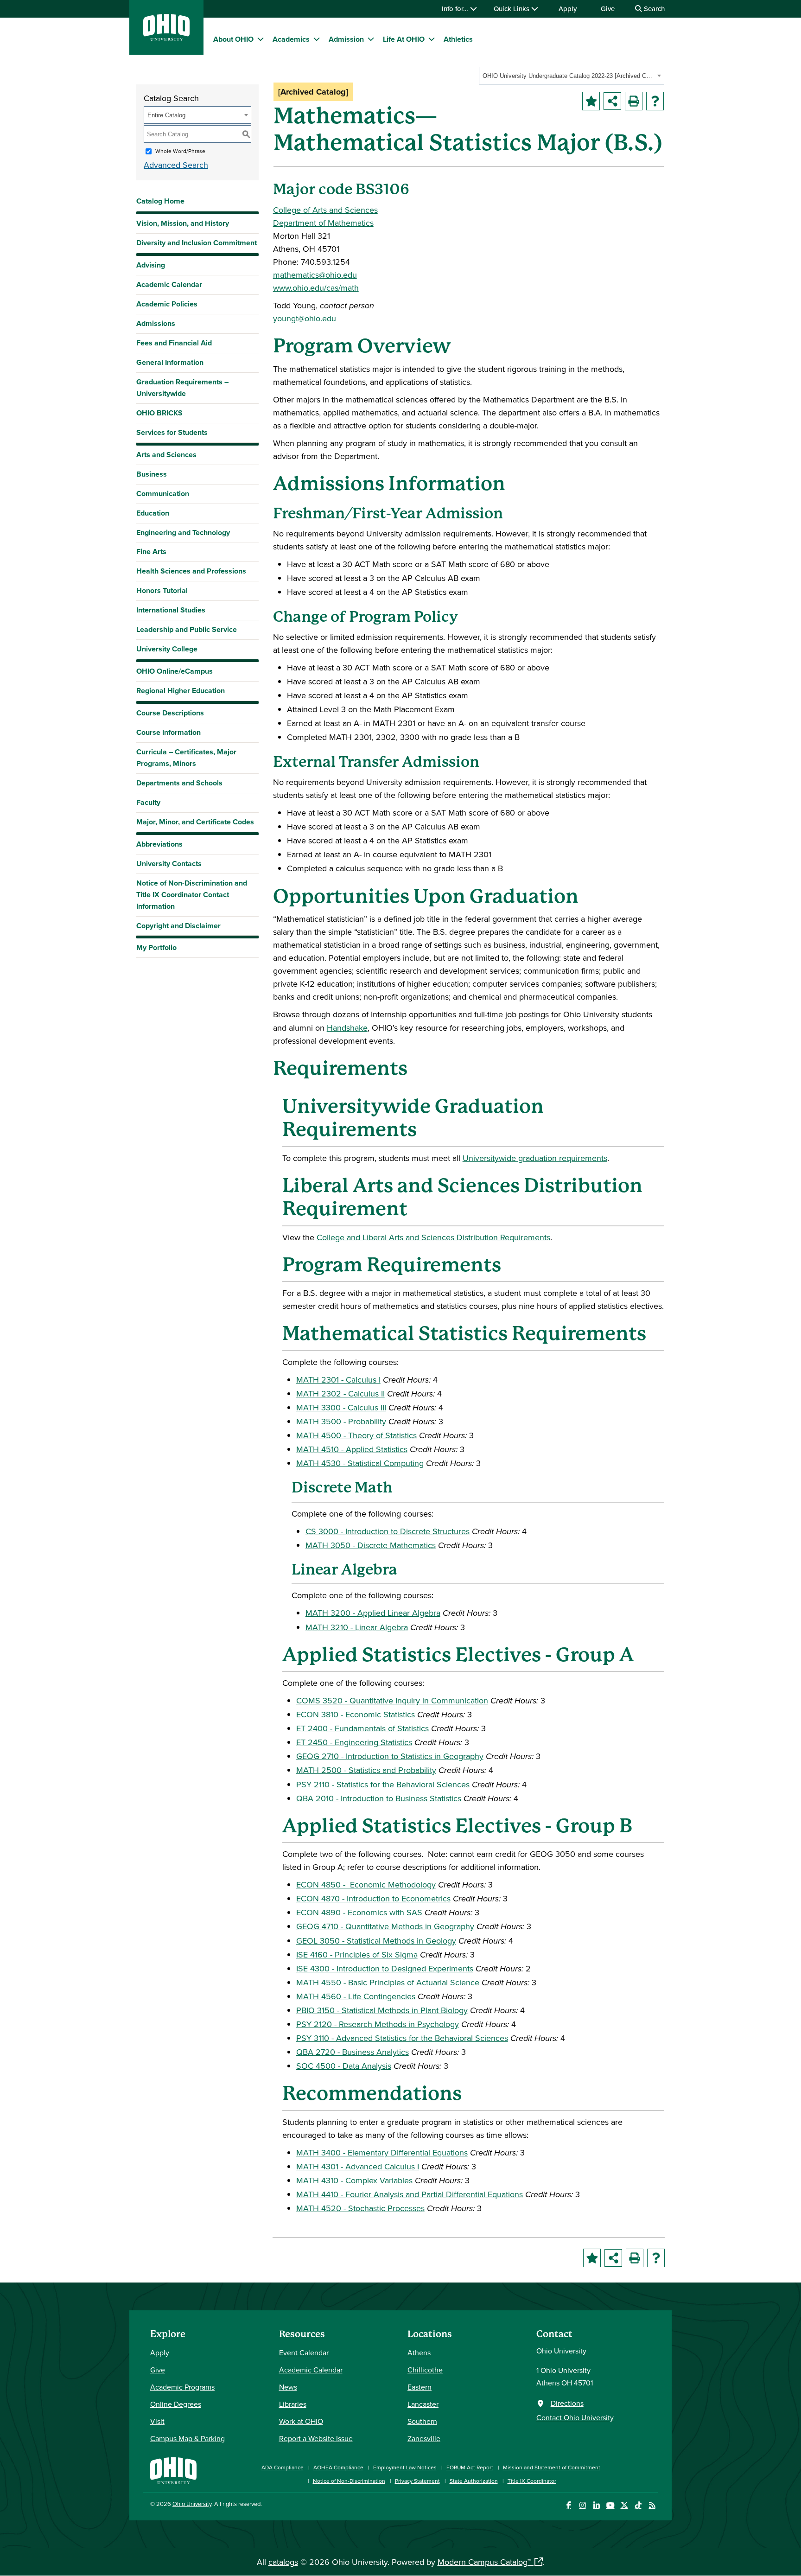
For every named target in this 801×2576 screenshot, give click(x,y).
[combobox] (572, 76)
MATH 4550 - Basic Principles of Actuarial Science (388, 1982)
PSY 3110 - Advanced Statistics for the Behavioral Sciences (402, 2038)
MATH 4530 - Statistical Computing (360, 1463)
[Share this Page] (612, 101)
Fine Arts (151, 552)
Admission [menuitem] (346, 39)
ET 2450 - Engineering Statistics (354, 1742)
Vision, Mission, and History (183, 223)
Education (153, 513)
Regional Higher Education (181, 691)
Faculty (148, 802)
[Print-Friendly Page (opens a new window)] (634, 101)
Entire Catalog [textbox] (166, 115)
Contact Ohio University (575, 2417)
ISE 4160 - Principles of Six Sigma (357, 1954)
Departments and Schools (179, 783)
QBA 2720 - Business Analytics (353, 2052)
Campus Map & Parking (188, 2438)
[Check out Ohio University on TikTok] (638, 2505)
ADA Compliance (283, 2467)
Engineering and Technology (183, 532)
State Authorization (474, 2481)
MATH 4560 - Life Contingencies (356, 1996)
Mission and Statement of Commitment (552, 2467)
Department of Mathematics (323, 223)
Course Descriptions (170, 713)
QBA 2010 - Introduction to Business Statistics (379, 1798)
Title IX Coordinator (532, 2481)
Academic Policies (167, 304)
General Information (170, 362)
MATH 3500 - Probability (341, 1421)
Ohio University (192, 2504)
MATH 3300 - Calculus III (341, 1407)
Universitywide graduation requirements (535, 1158)
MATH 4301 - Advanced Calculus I (358, 2166)
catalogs (283, 2562)
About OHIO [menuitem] (233, 39)
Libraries (293, 2404)
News (288, 2387)
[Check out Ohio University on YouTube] (610, 2505)
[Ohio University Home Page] (173, 2470)
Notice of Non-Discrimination (349, 2481)
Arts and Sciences (166, 455)
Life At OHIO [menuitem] (404, 39)
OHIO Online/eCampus (175, 671)
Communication (163, 494)
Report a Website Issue (316, 2438)
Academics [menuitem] (291, 39)
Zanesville (424, 2438)
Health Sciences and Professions (191, 571)
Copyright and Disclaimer (178, 926)
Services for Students (172, 432)
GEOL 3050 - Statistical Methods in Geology (376, 1941)
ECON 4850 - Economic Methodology (366, 1884)
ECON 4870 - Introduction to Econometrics (373, 1898)
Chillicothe (425, 2370)
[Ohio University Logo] (166, 38)
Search (653, 9)
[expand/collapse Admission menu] (371, 39)
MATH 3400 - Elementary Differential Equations (382, 2152)
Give (608, 9)
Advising (151, 265)
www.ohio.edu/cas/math (316, 288)
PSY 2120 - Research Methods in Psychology (378, 2024)
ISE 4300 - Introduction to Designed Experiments (385, 1968)
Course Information (168, 732)
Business (152, 474)
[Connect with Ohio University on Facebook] (569, 2505)
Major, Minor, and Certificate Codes (195, 822)
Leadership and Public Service (187, 629)
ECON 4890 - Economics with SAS (359, 1912)
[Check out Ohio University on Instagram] (582, 2505)
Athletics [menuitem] (458, 39)
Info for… (456, 9)
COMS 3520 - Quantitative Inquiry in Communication (392, 1700)
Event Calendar (304, 2353)
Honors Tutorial (162, 590)
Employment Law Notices (405, 2467)
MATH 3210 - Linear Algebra (357, 1627)
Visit (157, 2421)
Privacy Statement (417, 2481)
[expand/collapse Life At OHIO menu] (432, 39)
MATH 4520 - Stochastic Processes (360, 2208)
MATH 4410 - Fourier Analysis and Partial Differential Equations (410, 2194)
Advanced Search (176, 165)
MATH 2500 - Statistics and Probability (366, 1770)
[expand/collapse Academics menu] (317, 39)
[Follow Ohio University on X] (624, 2505)
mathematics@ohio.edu (315, 275)
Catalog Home (160, 201)
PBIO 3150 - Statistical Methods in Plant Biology (382, 2010)
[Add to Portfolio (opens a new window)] (591, 101)
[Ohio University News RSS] (652, 2505)
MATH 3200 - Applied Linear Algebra (373, 1613)
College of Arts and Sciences (325, 210)
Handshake (347, 1028)
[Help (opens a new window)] (655, 101)
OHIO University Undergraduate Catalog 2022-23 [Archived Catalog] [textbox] (569, 76)
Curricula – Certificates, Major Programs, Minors (186, 758)
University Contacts (169, 864)
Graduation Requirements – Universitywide (182, 388)
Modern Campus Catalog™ (484, 2562)
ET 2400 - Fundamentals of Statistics (362, 1728)
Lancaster (423, 2404)
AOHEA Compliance (338, 2467)
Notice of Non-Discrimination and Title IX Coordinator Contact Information (192, 895)
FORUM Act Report (470, 2467)
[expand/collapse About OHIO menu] (261, 39)
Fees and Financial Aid (174, 343)
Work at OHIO (301, 2421)
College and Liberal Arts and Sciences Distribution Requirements (433, 1237)
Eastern (420, 2387)
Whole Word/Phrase (180, 151)
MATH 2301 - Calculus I (338, 1380)
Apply (568, 9)
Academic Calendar (169, 284)
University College (167, 649)
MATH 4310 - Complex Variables (354, 2180)
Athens (419, 2353)
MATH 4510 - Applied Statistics (352, 1449)
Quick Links (512, 9)
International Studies (171, 610)
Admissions (156, 323)
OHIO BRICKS (159, 413)
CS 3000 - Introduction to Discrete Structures (388, 1531)
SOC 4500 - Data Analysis (344, 2066)
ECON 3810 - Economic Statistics (356, 1714)
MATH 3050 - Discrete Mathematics (371, 1545)
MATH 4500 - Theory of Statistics (356, 1435)
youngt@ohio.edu (305, 318)
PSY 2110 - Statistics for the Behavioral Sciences (383, 1784)
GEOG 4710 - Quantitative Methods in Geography (385, 1926)
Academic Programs (182, 2387)
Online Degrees (176, 2404)
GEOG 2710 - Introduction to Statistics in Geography (390, 1756)
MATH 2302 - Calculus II (340, 1393)
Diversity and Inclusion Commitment (197, 243)
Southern (422, 2421)
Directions (567, 2403)
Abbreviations (159, 844)
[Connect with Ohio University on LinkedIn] (596, 2505)
